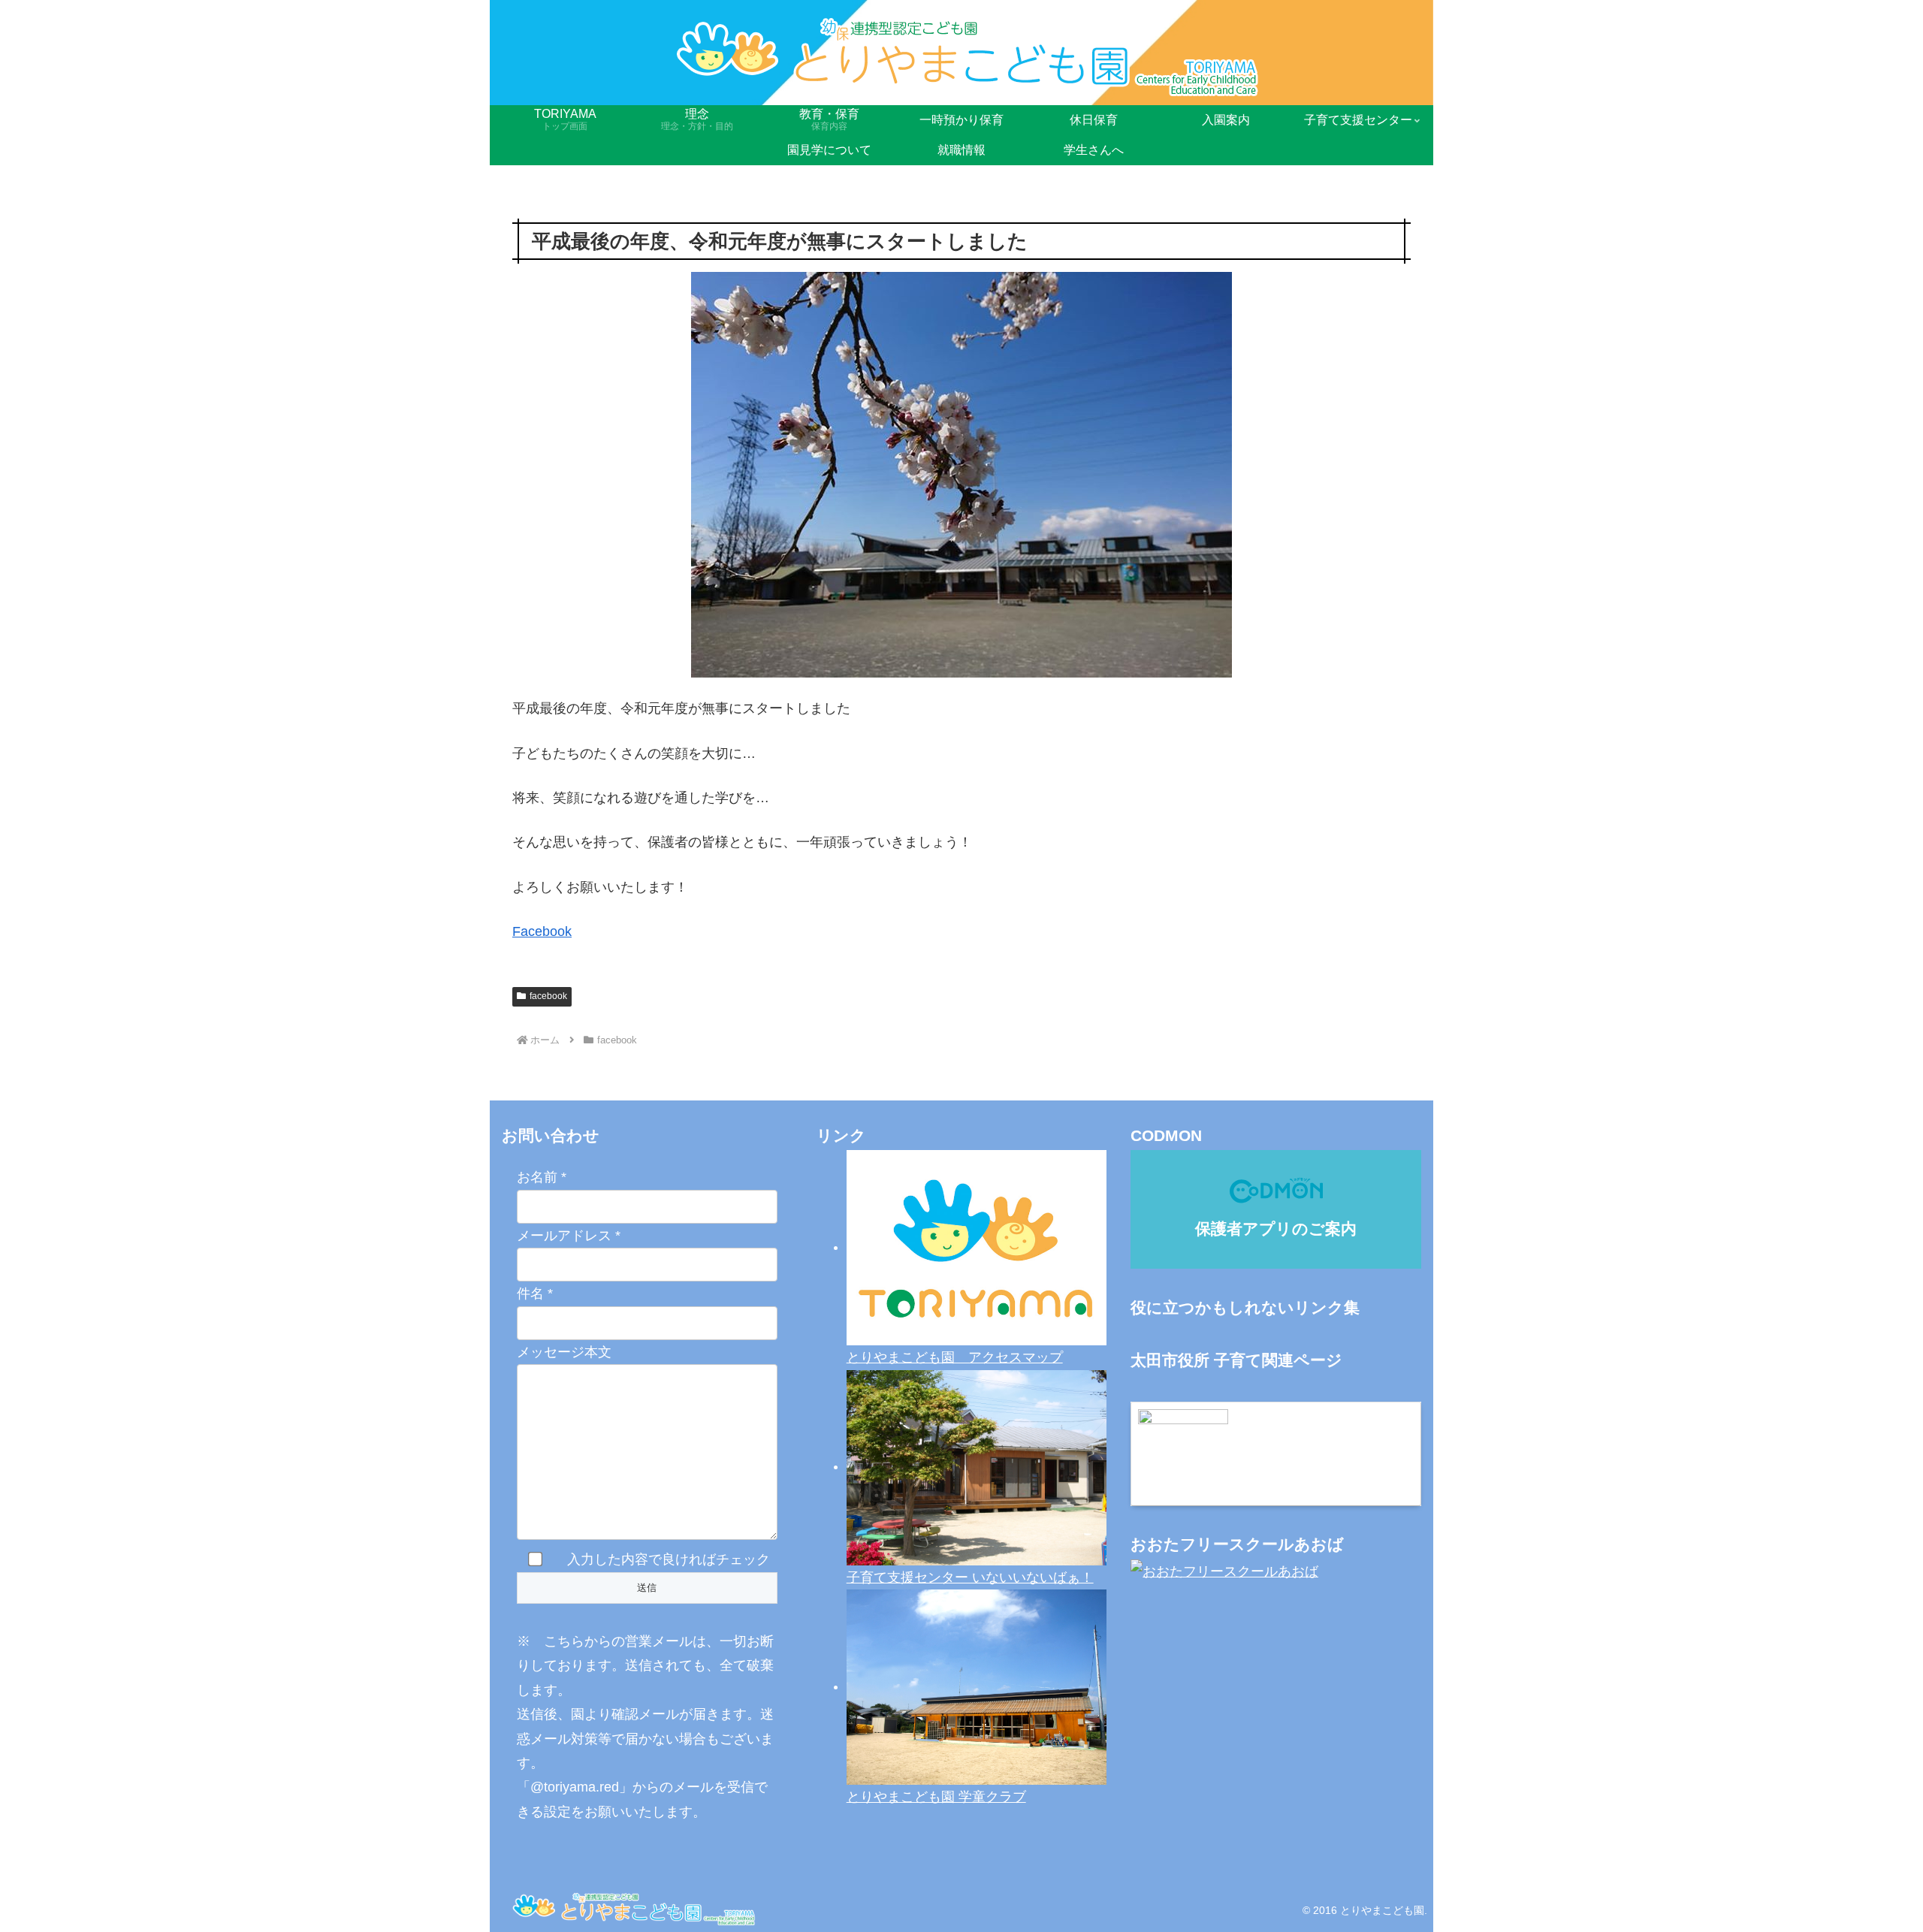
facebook (548, 996)
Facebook (542, 931)
